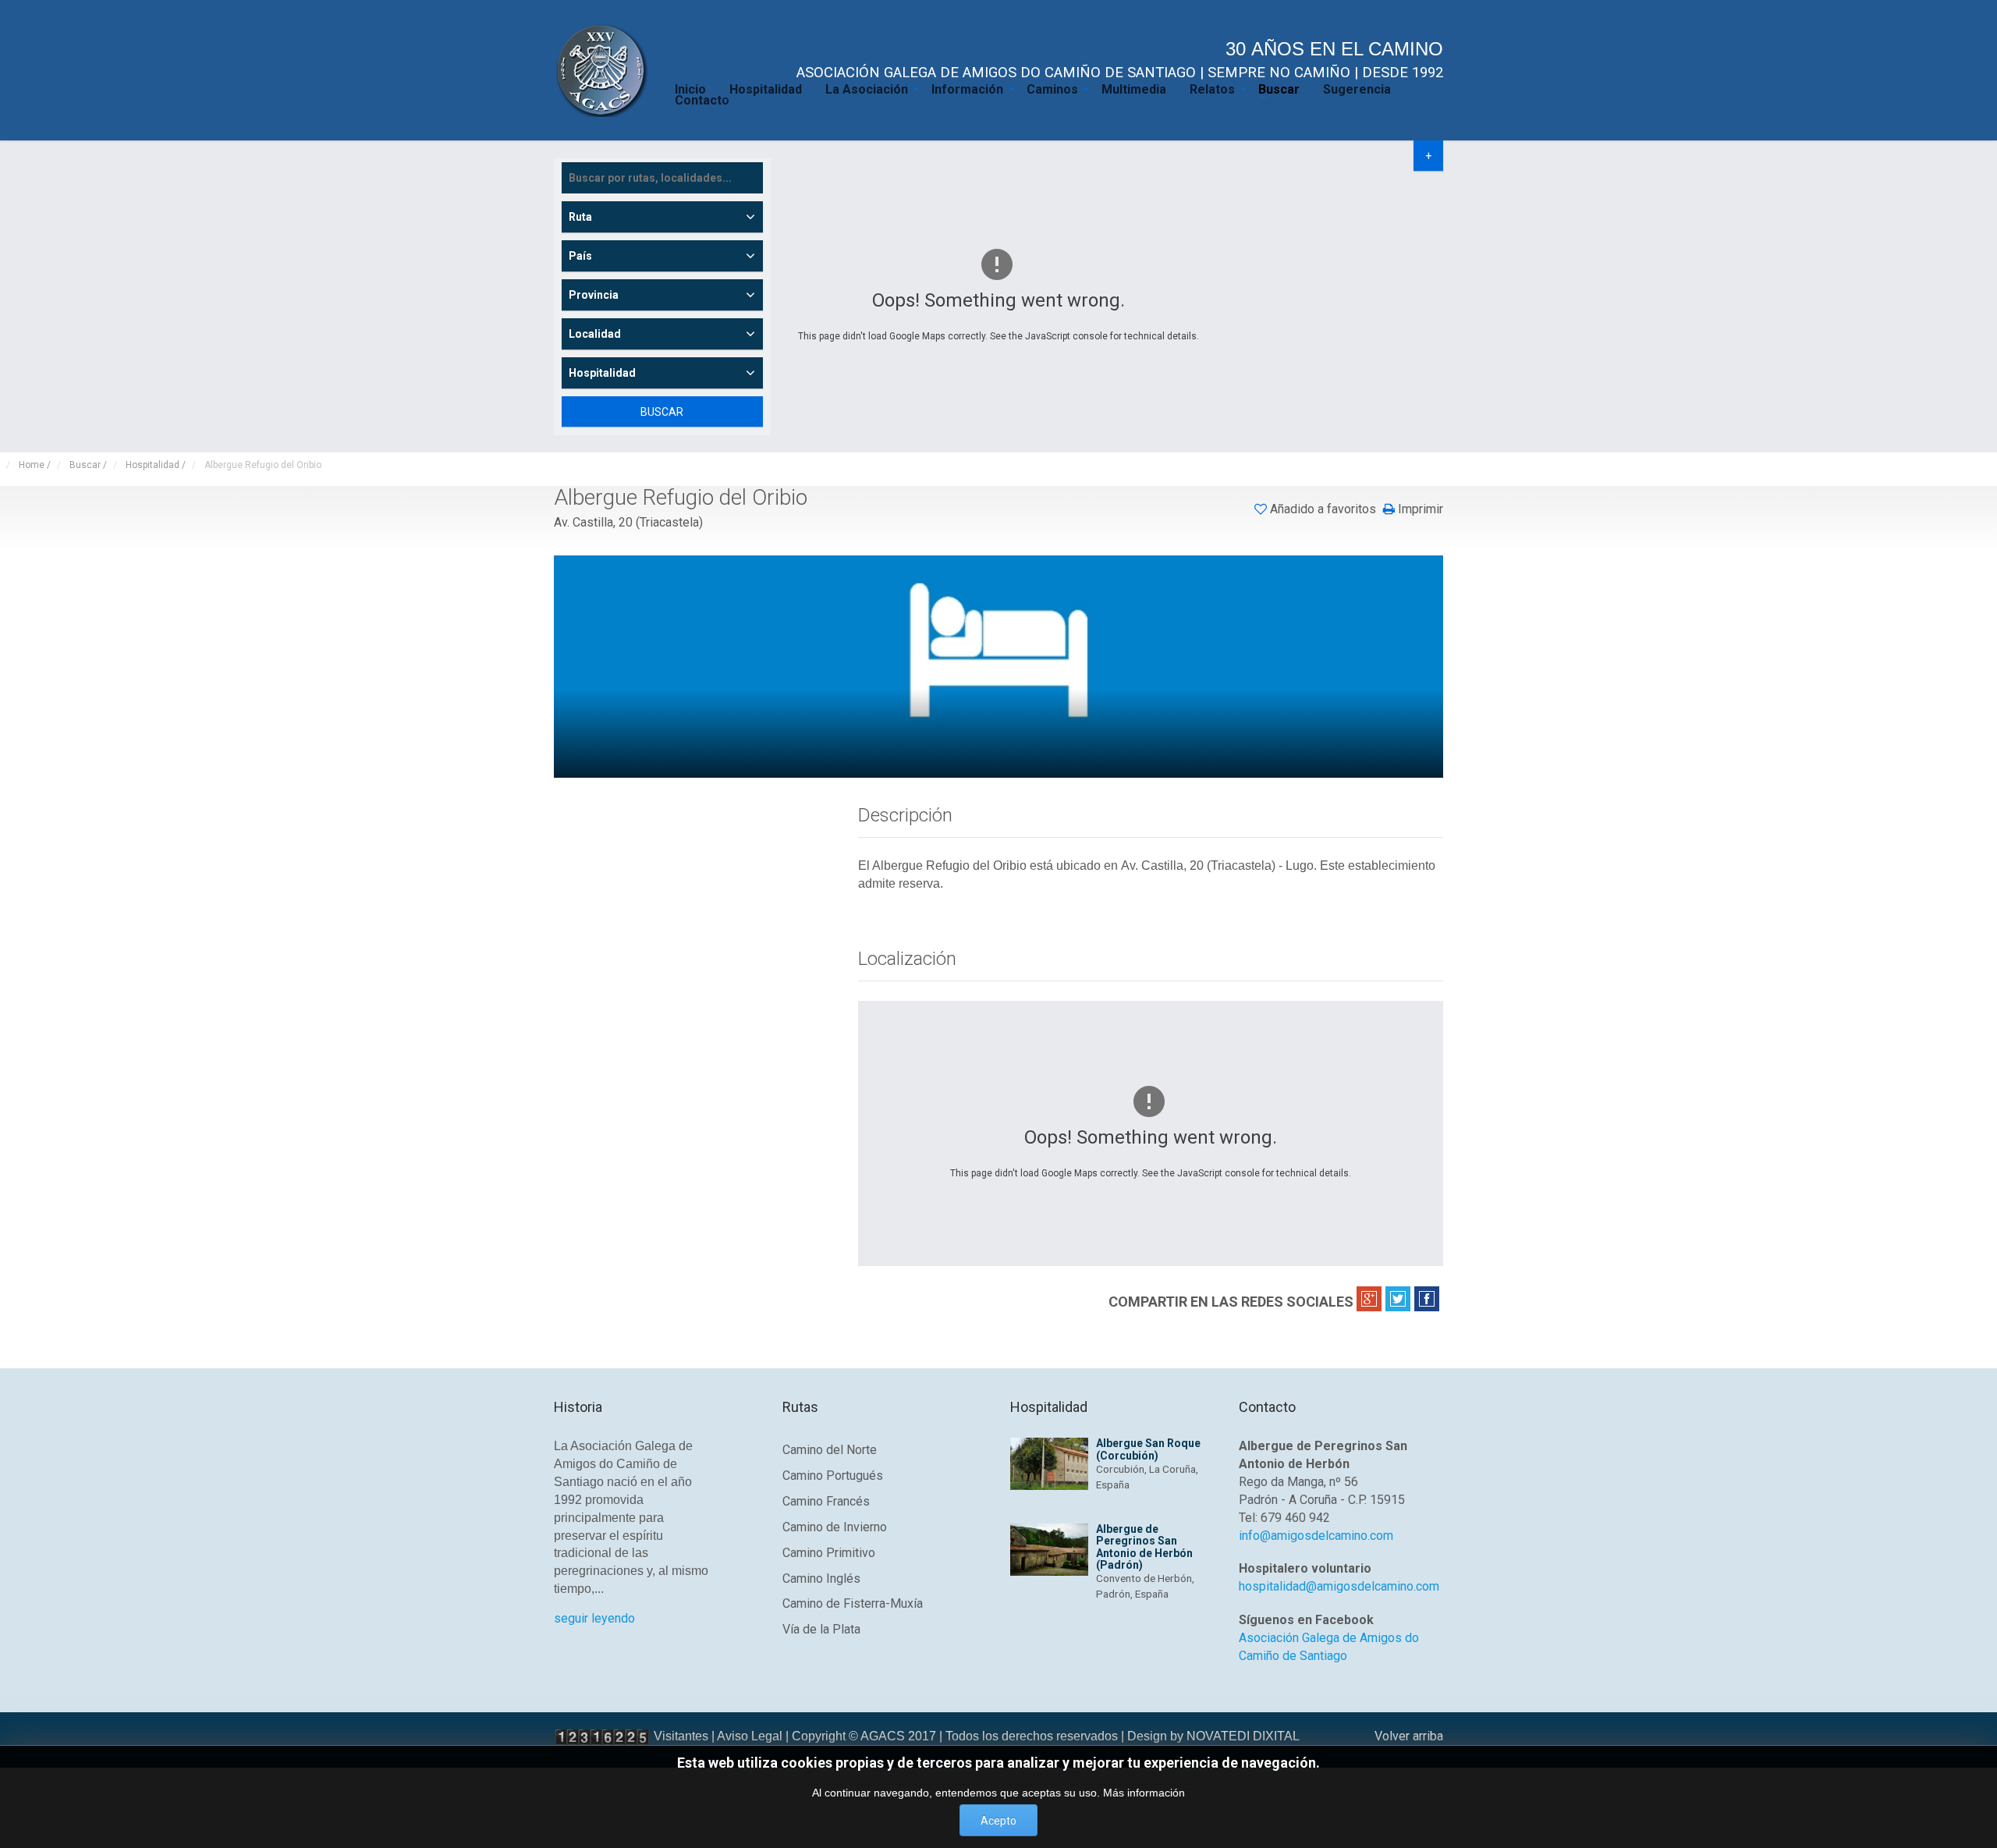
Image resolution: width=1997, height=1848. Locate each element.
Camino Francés (826, 1501)
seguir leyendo (594, 1618)
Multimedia (1134, 88)
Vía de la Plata (821, 1629)
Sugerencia (1357, 88)
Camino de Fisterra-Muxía (853, 1603)
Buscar (1279, 88)
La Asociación (867, 88)
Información (967, 88)
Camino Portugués (833, 1476)
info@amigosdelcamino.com (1316, 1536)
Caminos (1052, 88)
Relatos (1212, 88)
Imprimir (1419, 509)
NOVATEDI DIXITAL (1243, 1736)
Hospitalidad (766, 88)
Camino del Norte (830, 1450)
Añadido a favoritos (1323, 509)
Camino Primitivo (829, 1553)
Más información (1144, 1793)
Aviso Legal (750, 1736)
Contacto (702, 99)
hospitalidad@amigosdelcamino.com (1339, 1586)
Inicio (690, 88)
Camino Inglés (821, 1578)
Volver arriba (1409, 1736)
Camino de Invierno (835, 1527)
